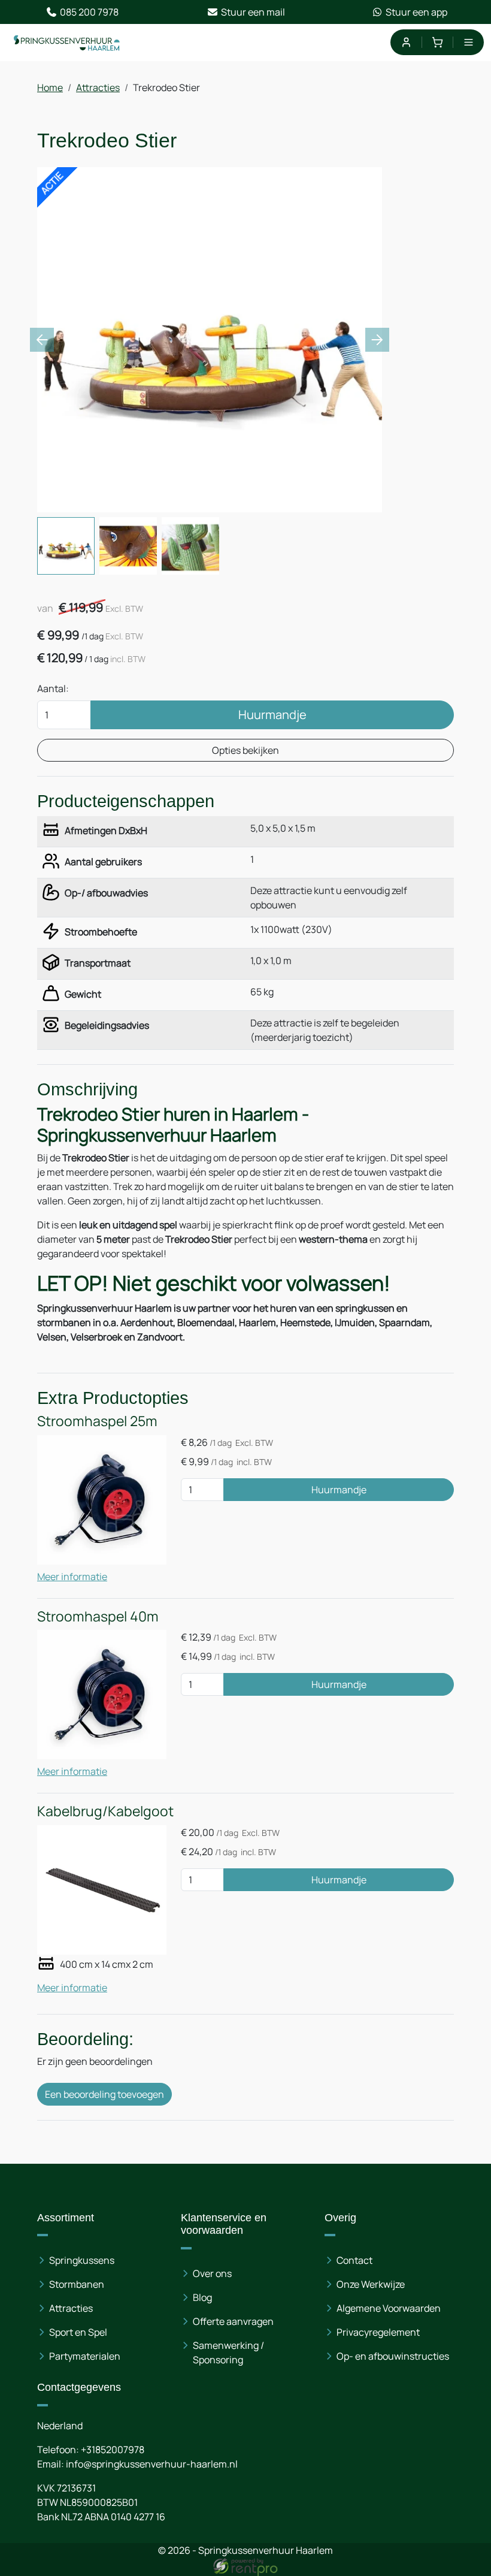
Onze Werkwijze (371, 2284)
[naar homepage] (67, 43)
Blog (202, 2297)
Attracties (98, 87)
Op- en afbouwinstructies (393, 2356)
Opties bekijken (245, 750)
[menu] (469, 42)
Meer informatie (72, 1577)
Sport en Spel (78, 2332)
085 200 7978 (89, 12)
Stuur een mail (253, 12)
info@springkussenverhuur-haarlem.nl (152, 2464)
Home (50, 87)
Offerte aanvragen (233, 2321)
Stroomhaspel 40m (98, 1616)
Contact (354, 2260)
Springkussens (82, 2260)
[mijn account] (406, 42)
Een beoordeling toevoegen (104, 2094)
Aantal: (53, 688)
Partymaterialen (85, 2356)
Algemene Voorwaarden (389, 2308)
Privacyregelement (378, 2332)
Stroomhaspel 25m (97, 1421)
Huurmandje (272, 715)
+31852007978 (113, 2450)
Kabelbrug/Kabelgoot (105, 1811)
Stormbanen (77, 2284)
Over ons (212, 2273)
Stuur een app (416, 12)
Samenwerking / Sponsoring (228, 2352)
